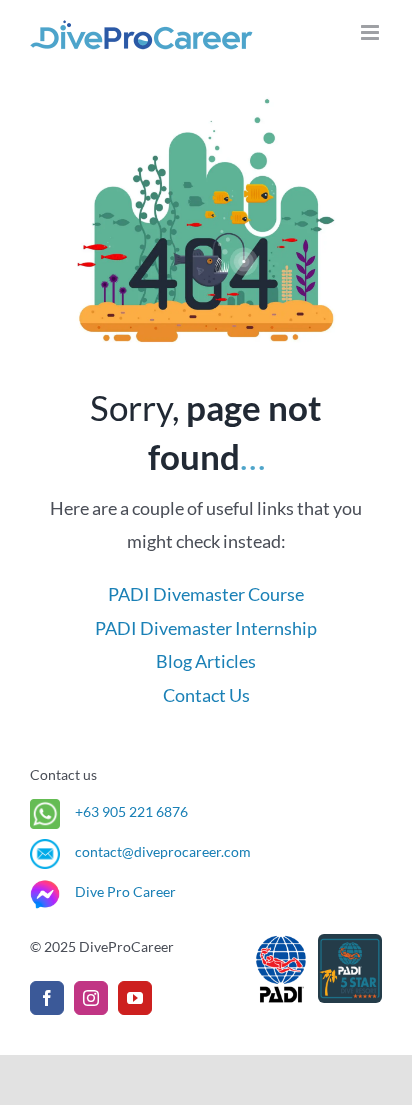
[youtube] (135, 998)
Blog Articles (206, 661)
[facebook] (47, 998)
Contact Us (206, 695)
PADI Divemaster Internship (206, 628)
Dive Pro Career (125, 891)
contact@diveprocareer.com (163, 851)
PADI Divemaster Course (206, 594)
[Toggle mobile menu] (371, 32)
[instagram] (91, 998)
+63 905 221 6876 (131, 811)
